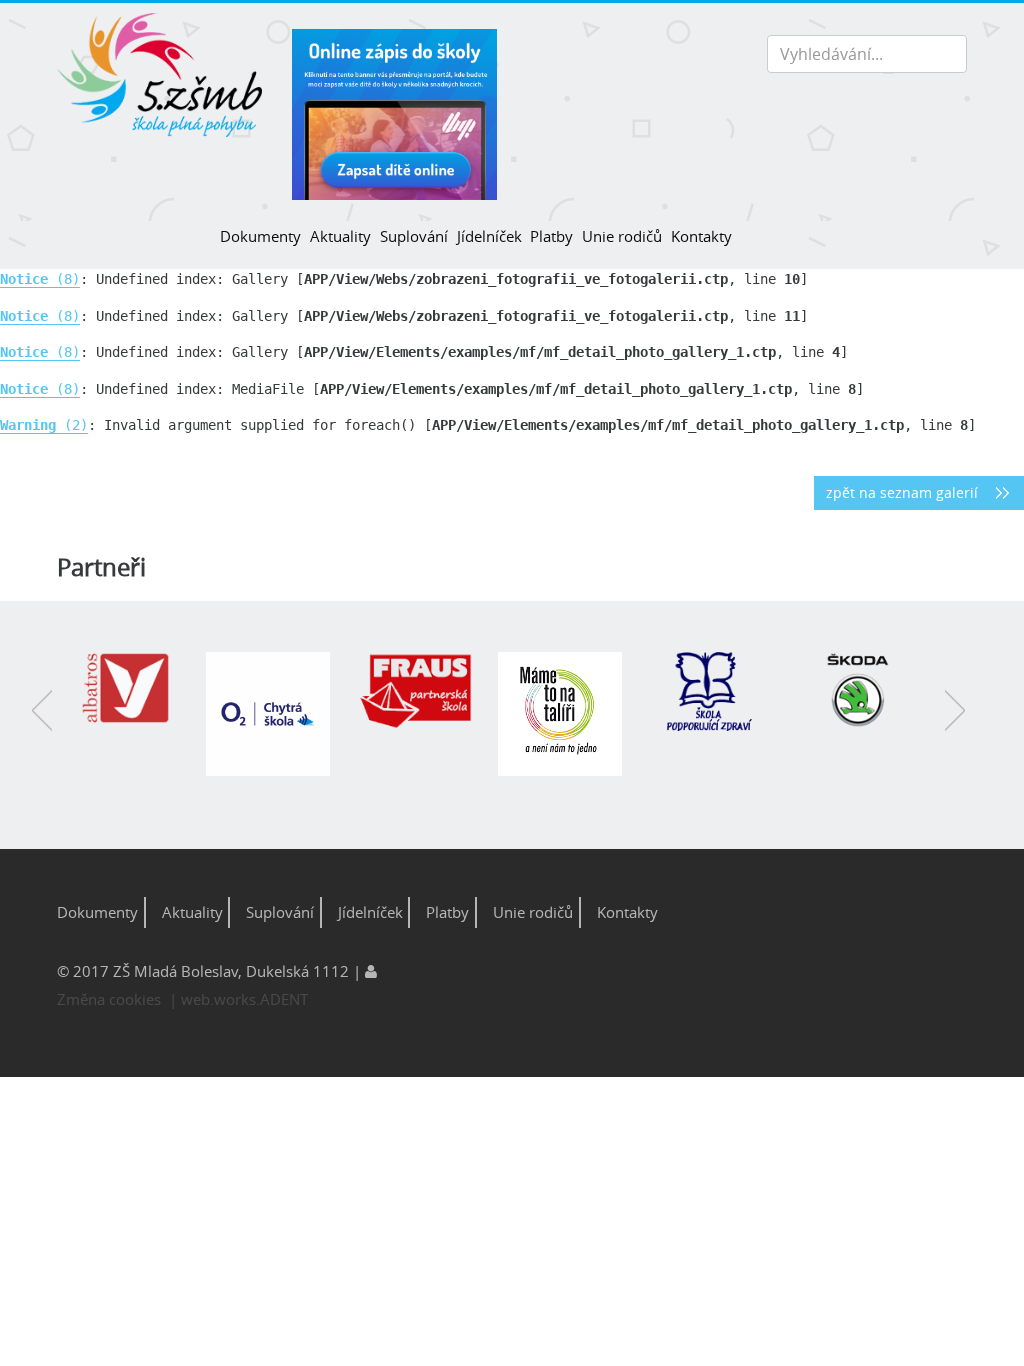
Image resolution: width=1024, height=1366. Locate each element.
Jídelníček (489, 236)
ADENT (284, 999)
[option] (133, 699)
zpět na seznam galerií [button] (902, 493)
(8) (40, 279)
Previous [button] (42, 725)
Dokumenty (260, 236)
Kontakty (701, 236)
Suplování (414, 236)
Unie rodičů (622, 236)
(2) (44, 425)
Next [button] (955, 725)
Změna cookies (109, 999)
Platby (551, 236)
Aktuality (340, 236)
